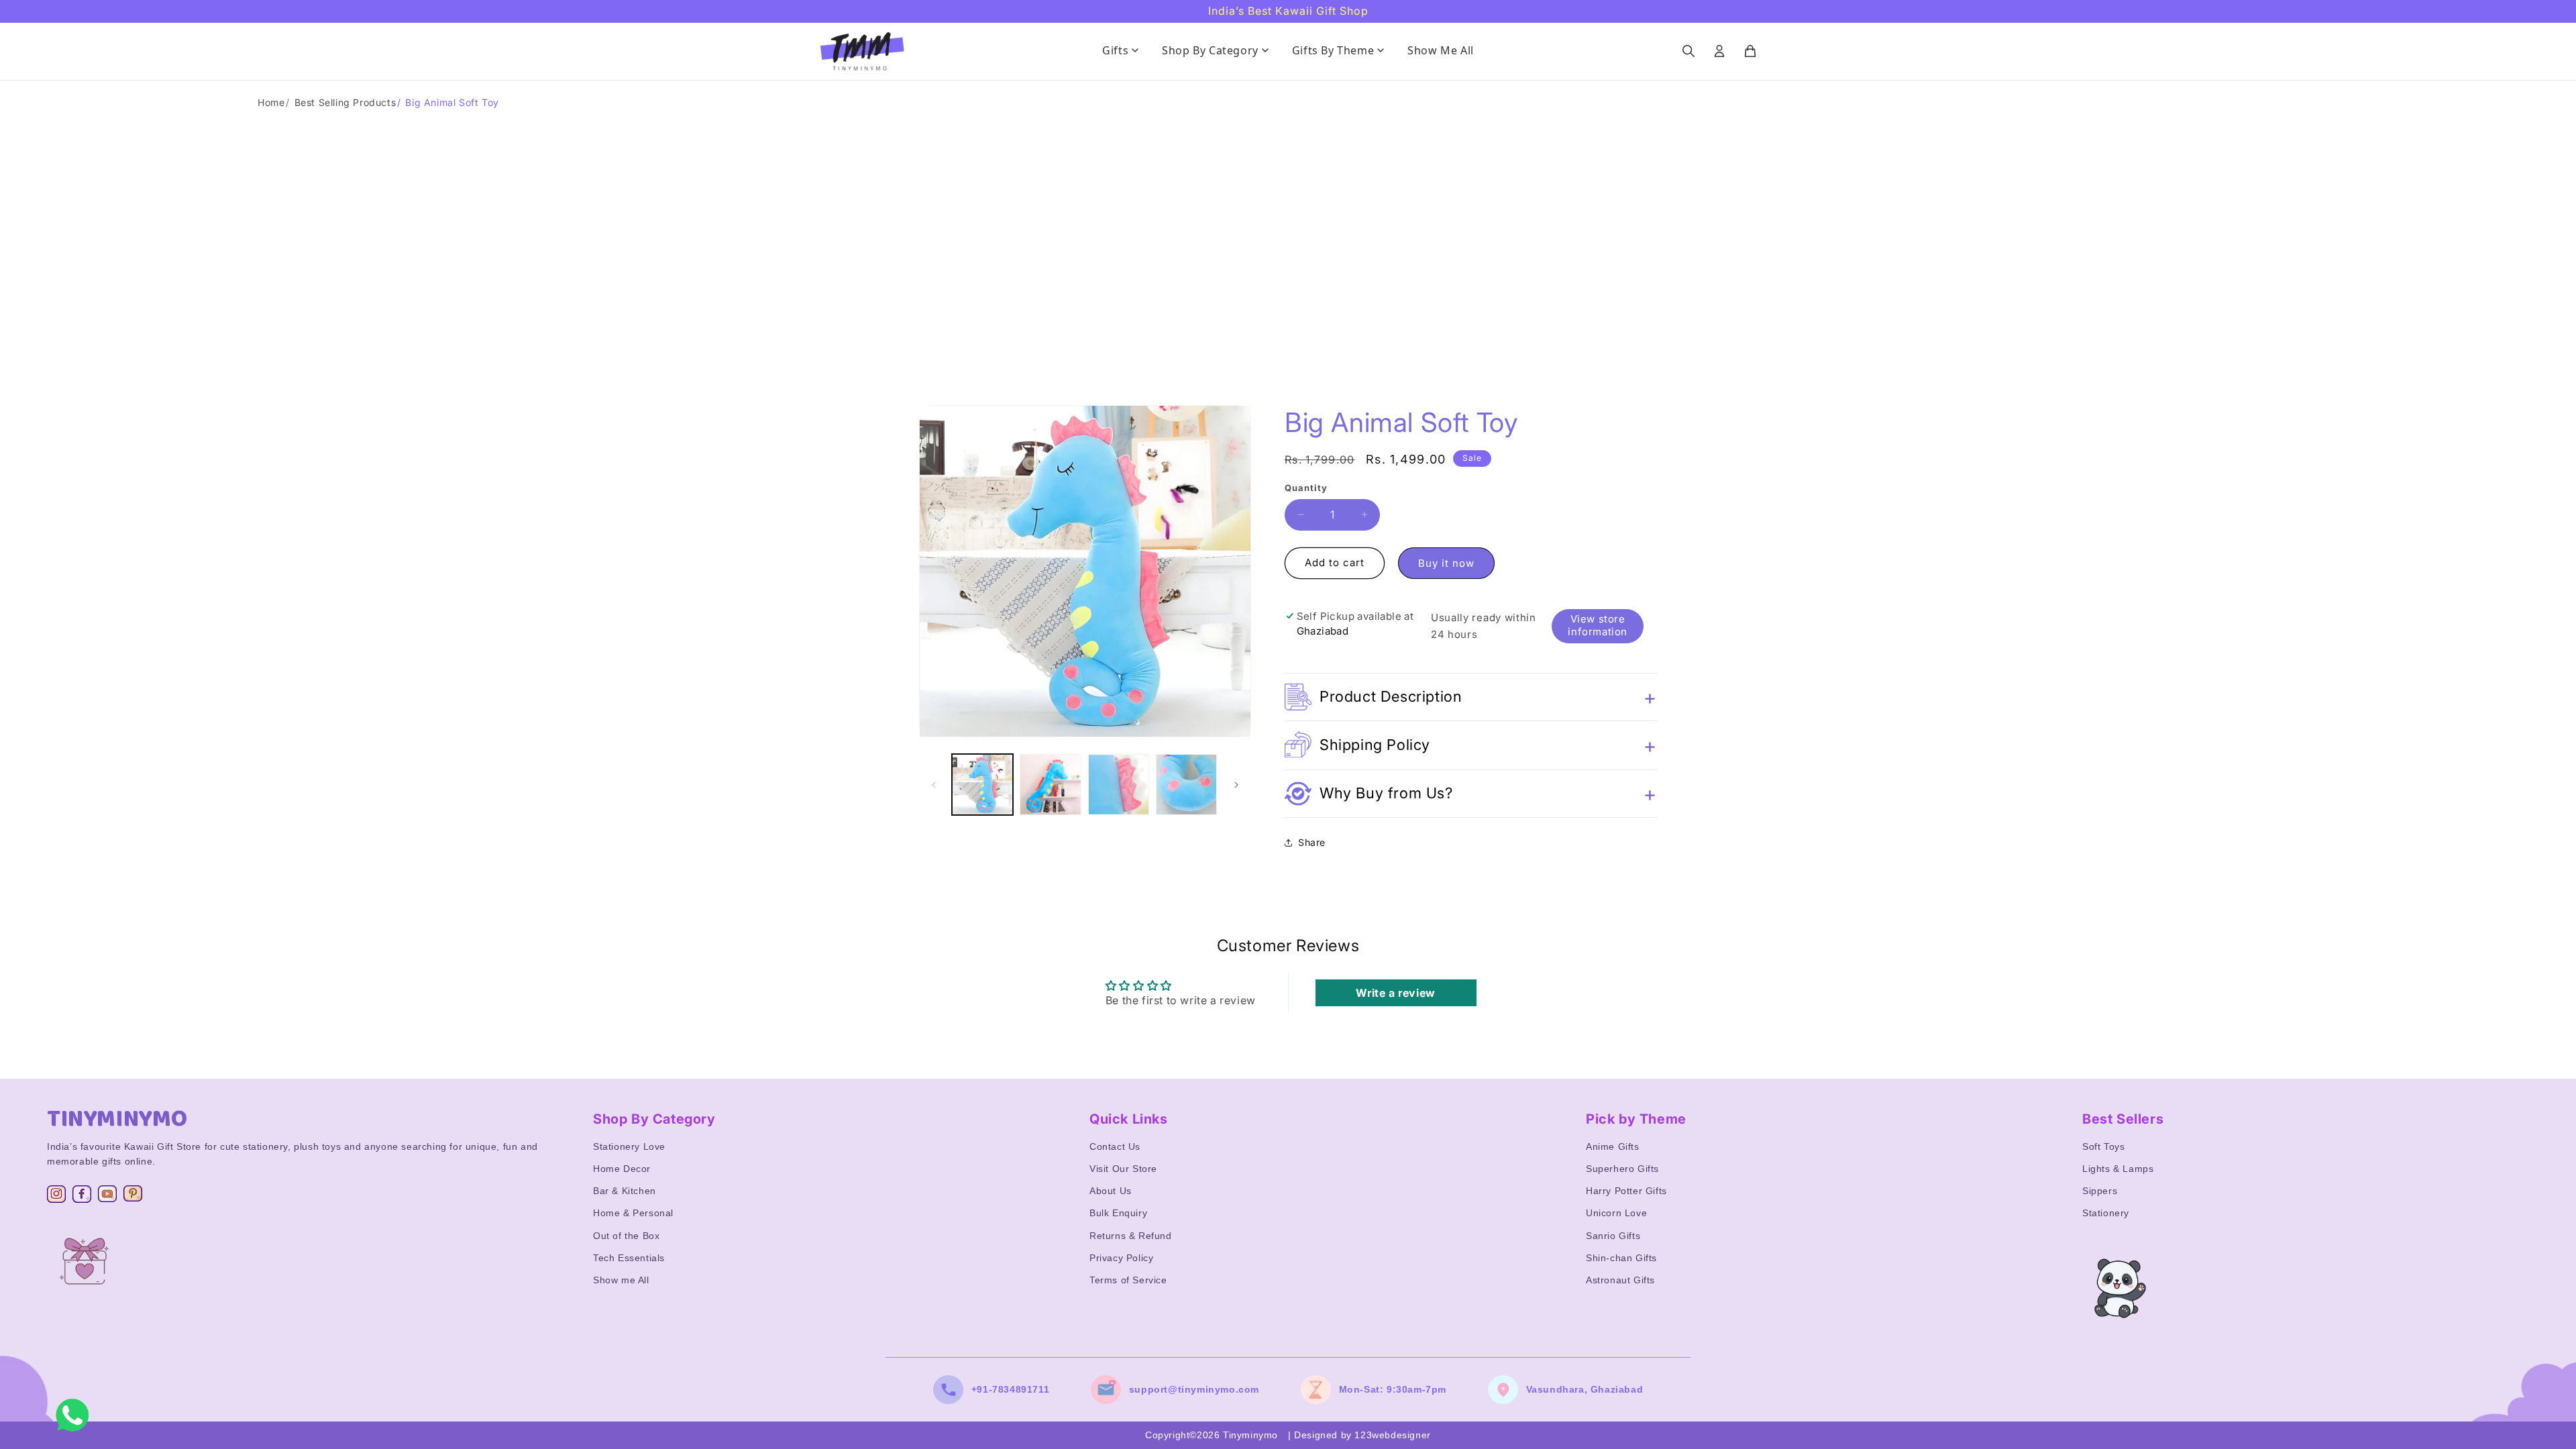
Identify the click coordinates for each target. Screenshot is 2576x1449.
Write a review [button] (1395, 993)
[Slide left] (934, 785)
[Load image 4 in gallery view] (1186, 785)
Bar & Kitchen (625, 1191)
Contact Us (1115, 1146)
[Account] (1719, 51)
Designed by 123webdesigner (1362, 1435)
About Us (1111, 1191)
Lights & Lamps (2118, 1169)
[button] (1471, 697)
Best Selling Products (345, 102)
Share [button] (1312, 842)
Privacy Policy (1121, 1258)
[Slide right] (1236, 785)
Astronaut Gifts (1620, 1280)
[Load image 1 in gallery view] (982, 785)
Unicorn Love (1616, 1213)
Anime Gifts (1613, 1146)
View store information (1598, 625)
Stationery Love (629, 1146)
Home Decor (622, 1169)
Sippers (2100, 1191)
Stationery (2106, 1213)
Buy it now (1446, 563)
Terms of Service (1128, 1280)
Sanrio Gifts (1613, 1236)
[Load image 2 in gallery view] (1050, 785)
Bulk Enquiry (1118, 1213)
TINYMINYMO (117, 1119)
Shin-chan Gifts (1621, 1258)
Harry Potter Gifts (1626, 1191)
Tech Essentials (629, 1258)
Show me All (621, 1280)
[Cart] (1750, 51)
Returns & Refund (1131, 1236)
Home (271, 102)
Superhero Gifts (1622, 1169)
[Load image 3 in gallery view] (1119, 785)
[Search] (1688, 51)
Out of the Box (626, 1236)
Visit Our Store (1123, 1169)
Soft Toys (2103, 1146)
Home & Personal (633, 1213)
